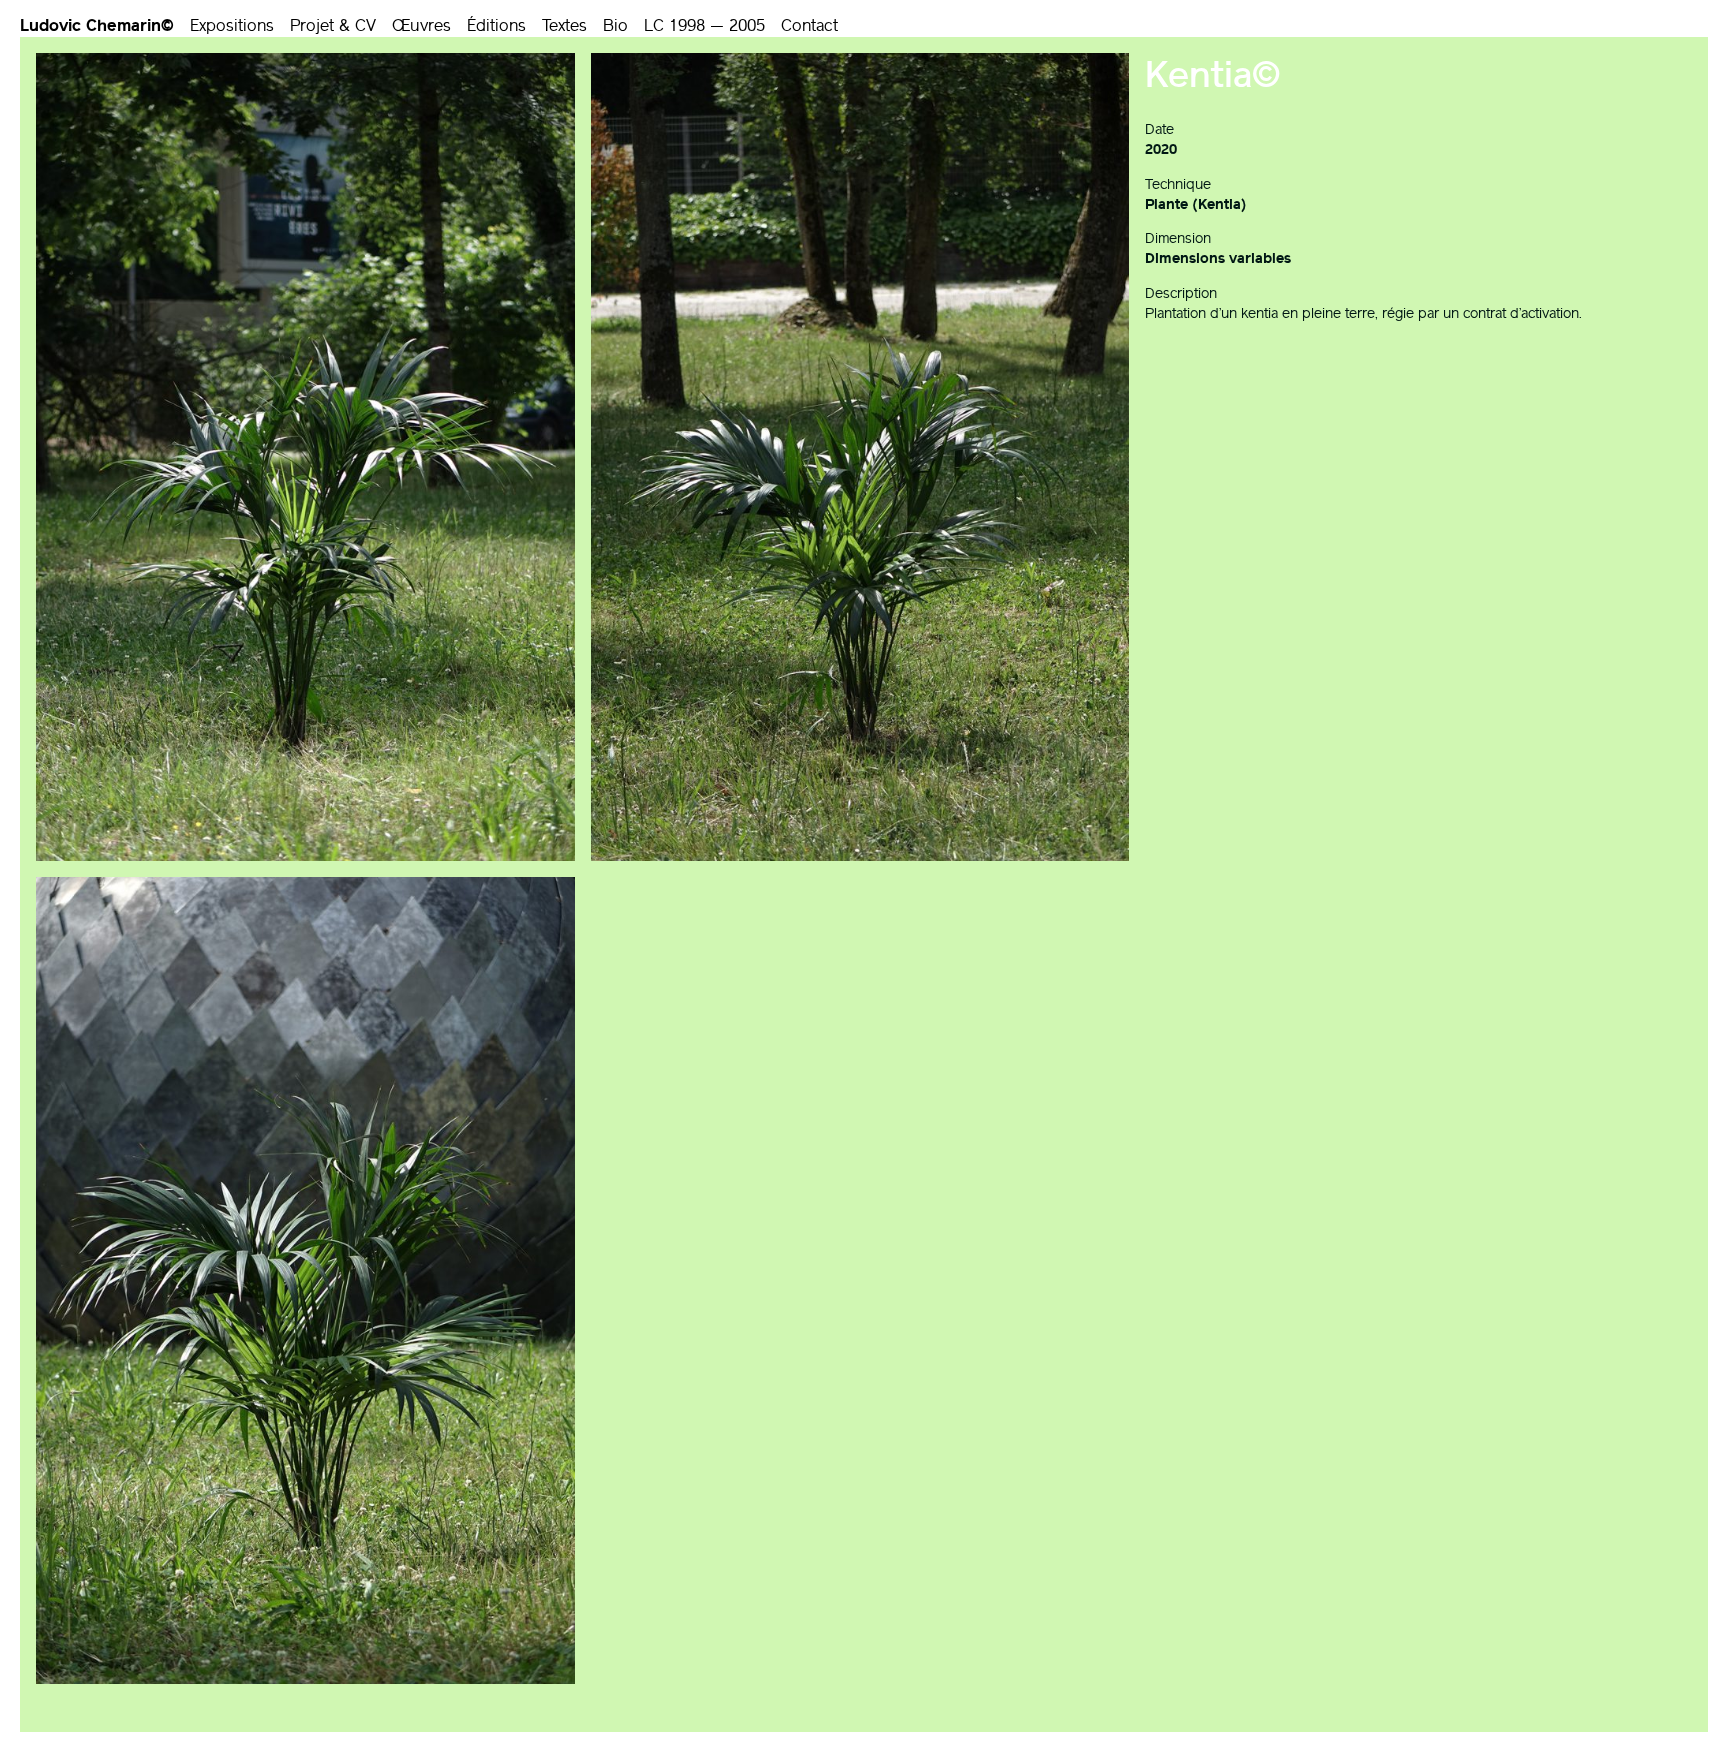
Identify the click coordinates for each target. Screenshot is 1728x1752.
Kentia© (1212, 74)
